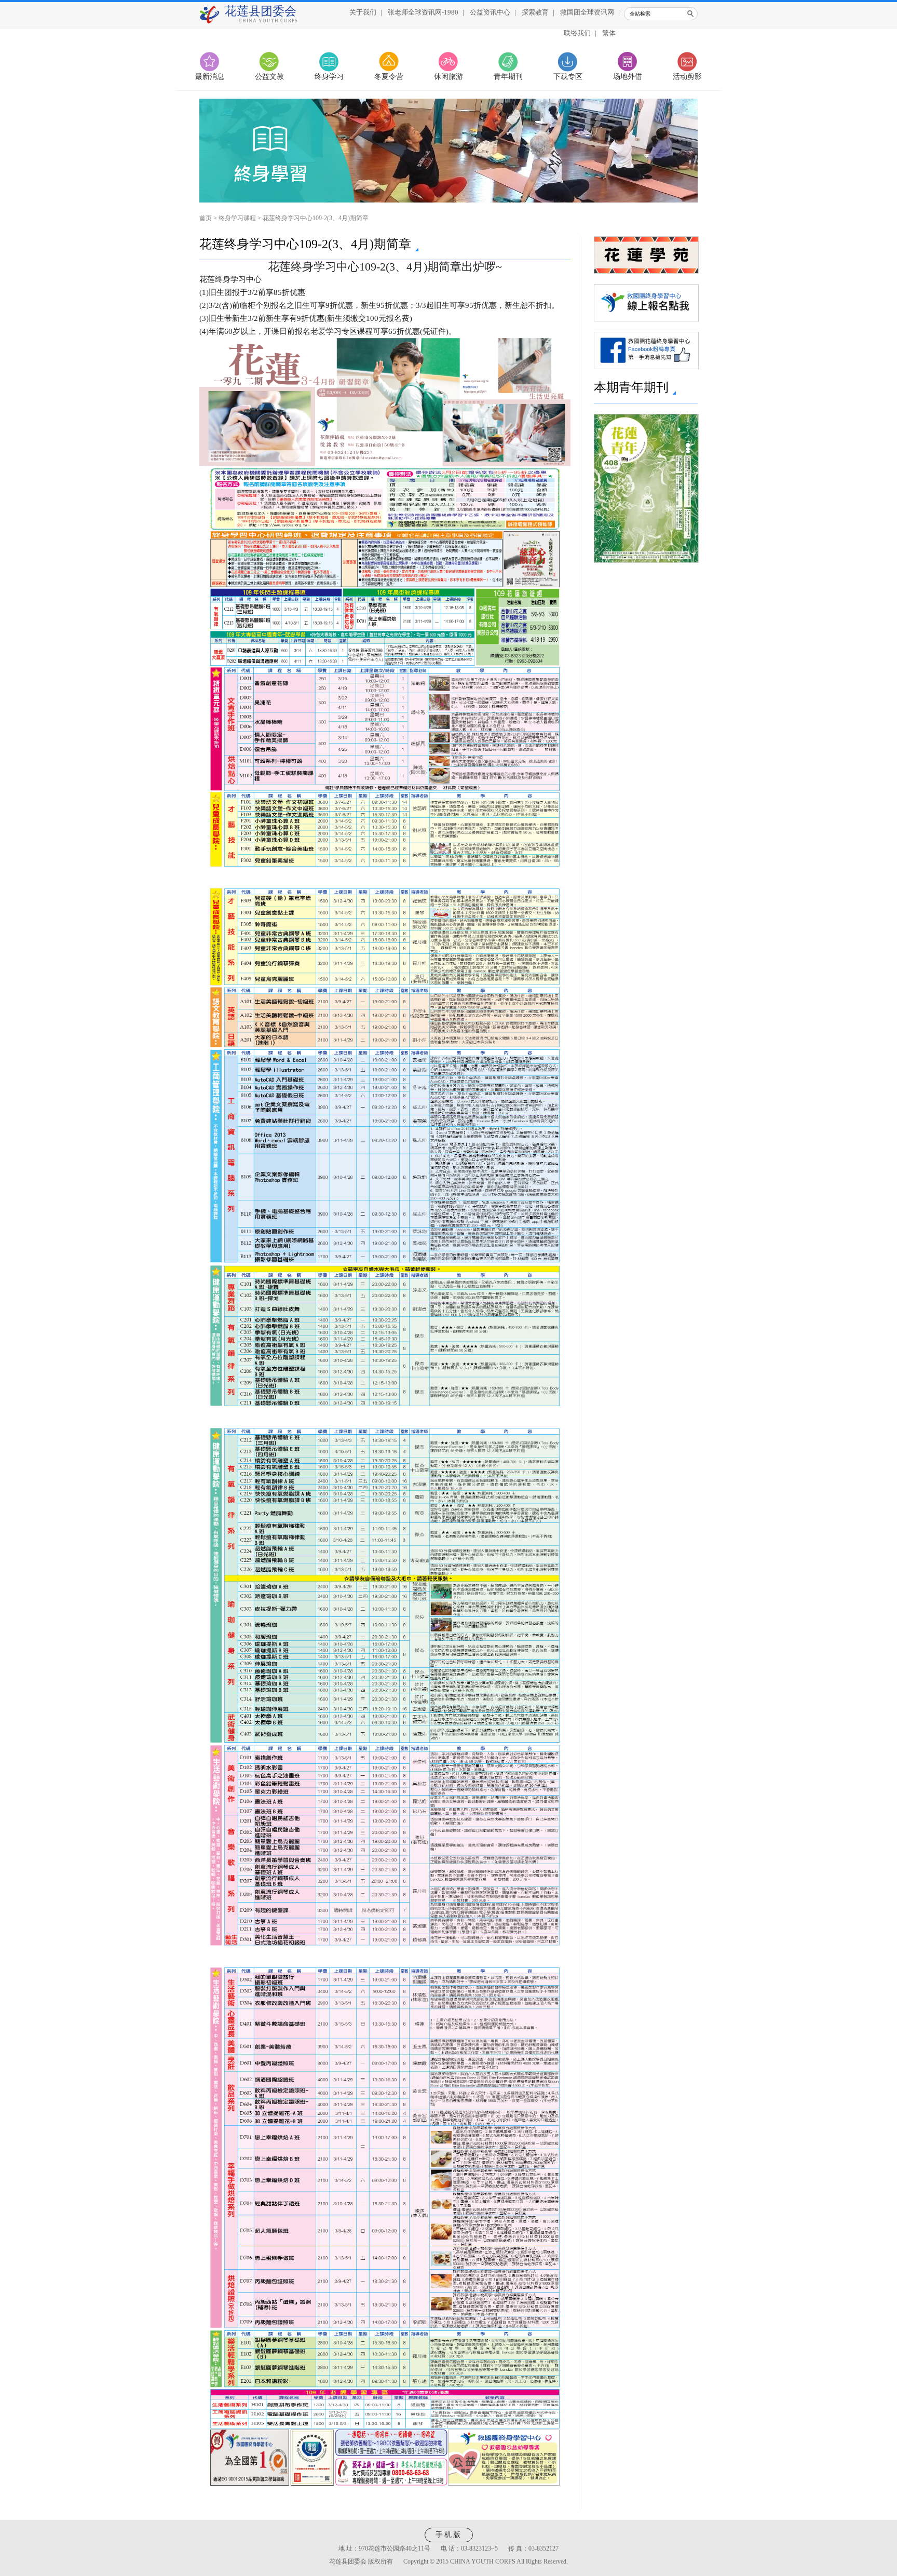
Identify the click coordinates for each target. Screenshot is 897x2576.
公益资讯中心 (490, 12)
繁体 (609, 33)
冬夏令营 (389, 77)
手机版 (449, 2535)
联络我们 (577, 33)
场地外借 (628, 77)
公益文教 (269, 77)
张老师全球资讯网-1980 (423, 12)
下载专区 (568, 77)
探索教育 (535, 12)
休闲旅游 (448, 77)
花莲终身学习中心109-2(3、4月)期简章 (316, 218)
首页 (206, 218)
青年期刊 (508, 77)
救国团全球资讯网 (587, 12)
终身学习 (329, 77)
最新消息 (210, 77)
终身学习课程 (237, 218)
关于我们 (363, 12)
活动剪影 (687, 77)
